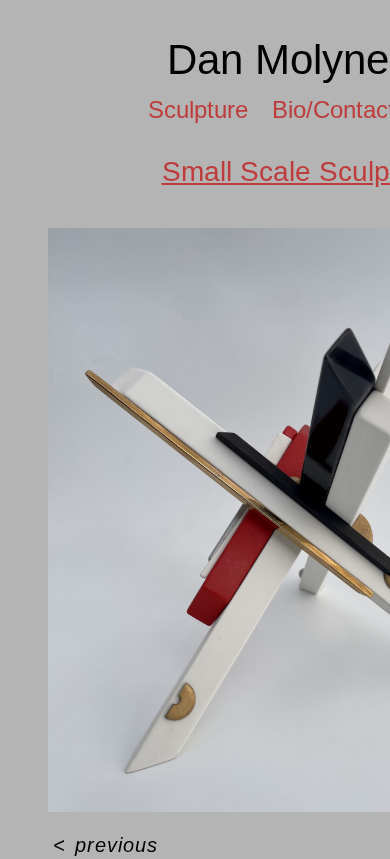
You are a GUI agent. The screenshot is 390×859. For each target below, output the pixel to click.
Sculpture (189, 110)
